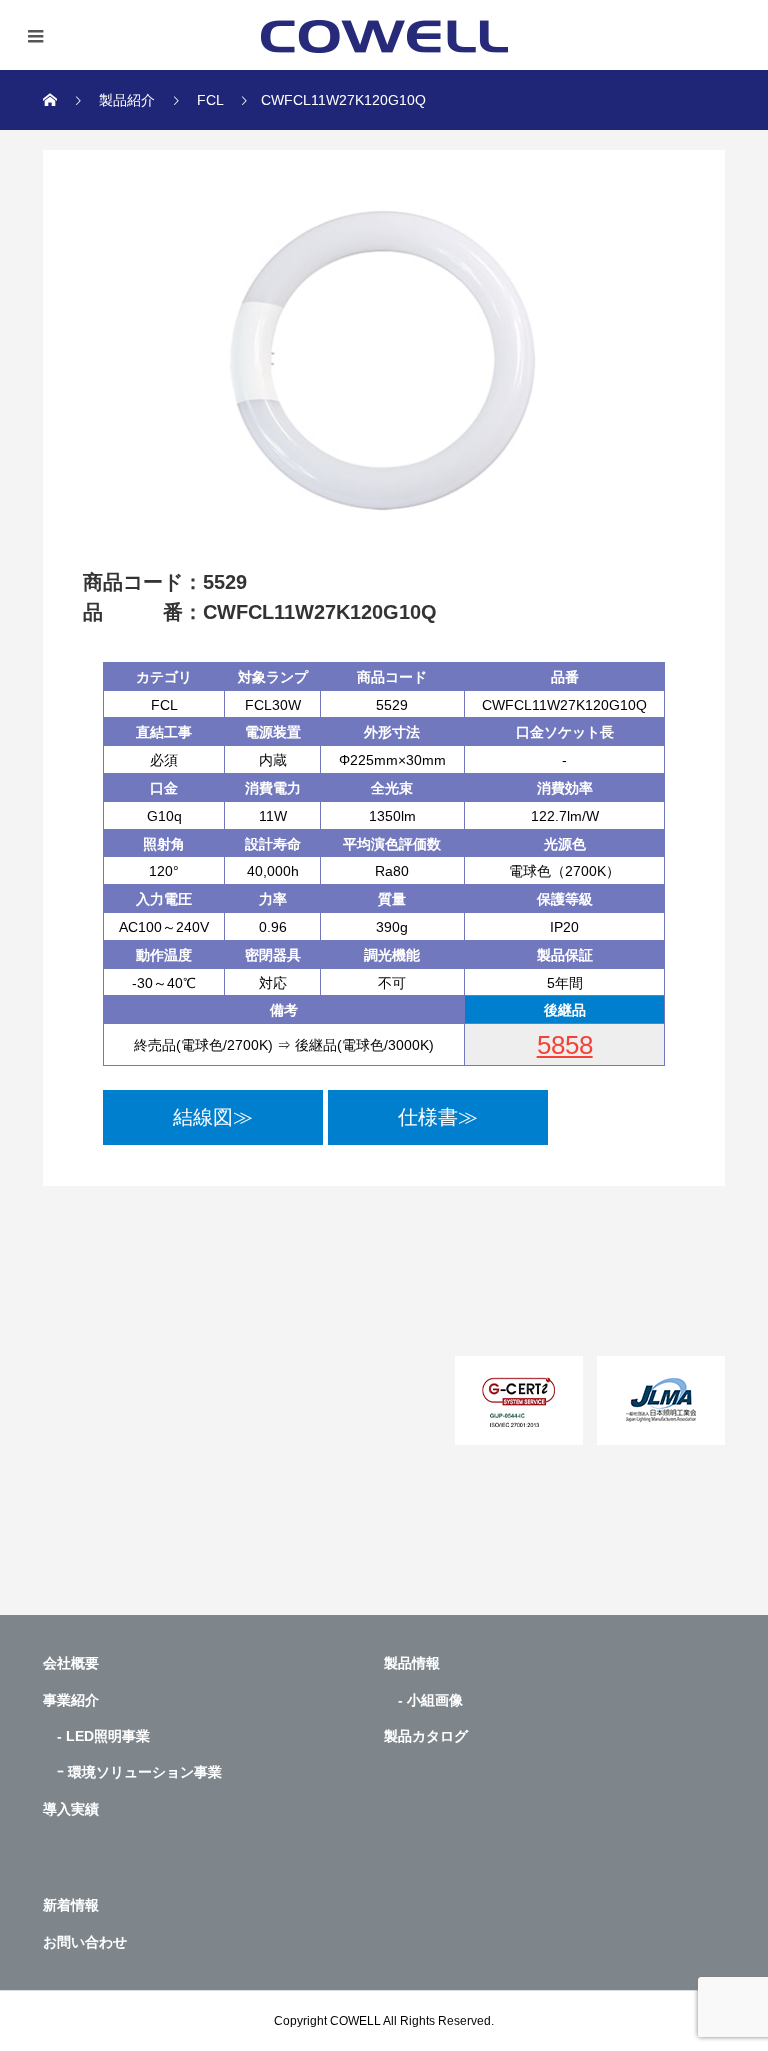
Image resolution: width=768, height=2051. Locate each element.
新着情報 (71, 1905)
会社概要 (71, 1663)
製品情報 (412, 1663)
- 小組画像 (423, 1700)
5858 (565, 1045)
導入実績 (71, 1809)
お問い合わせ (85, 1942)
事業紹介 (71, 1700)
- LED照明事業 (96, 1736)
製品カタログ (426, 1736)
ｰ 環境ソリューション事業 (132, 1772)
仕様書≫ (438, 1117)
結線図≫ (213, 1117)
